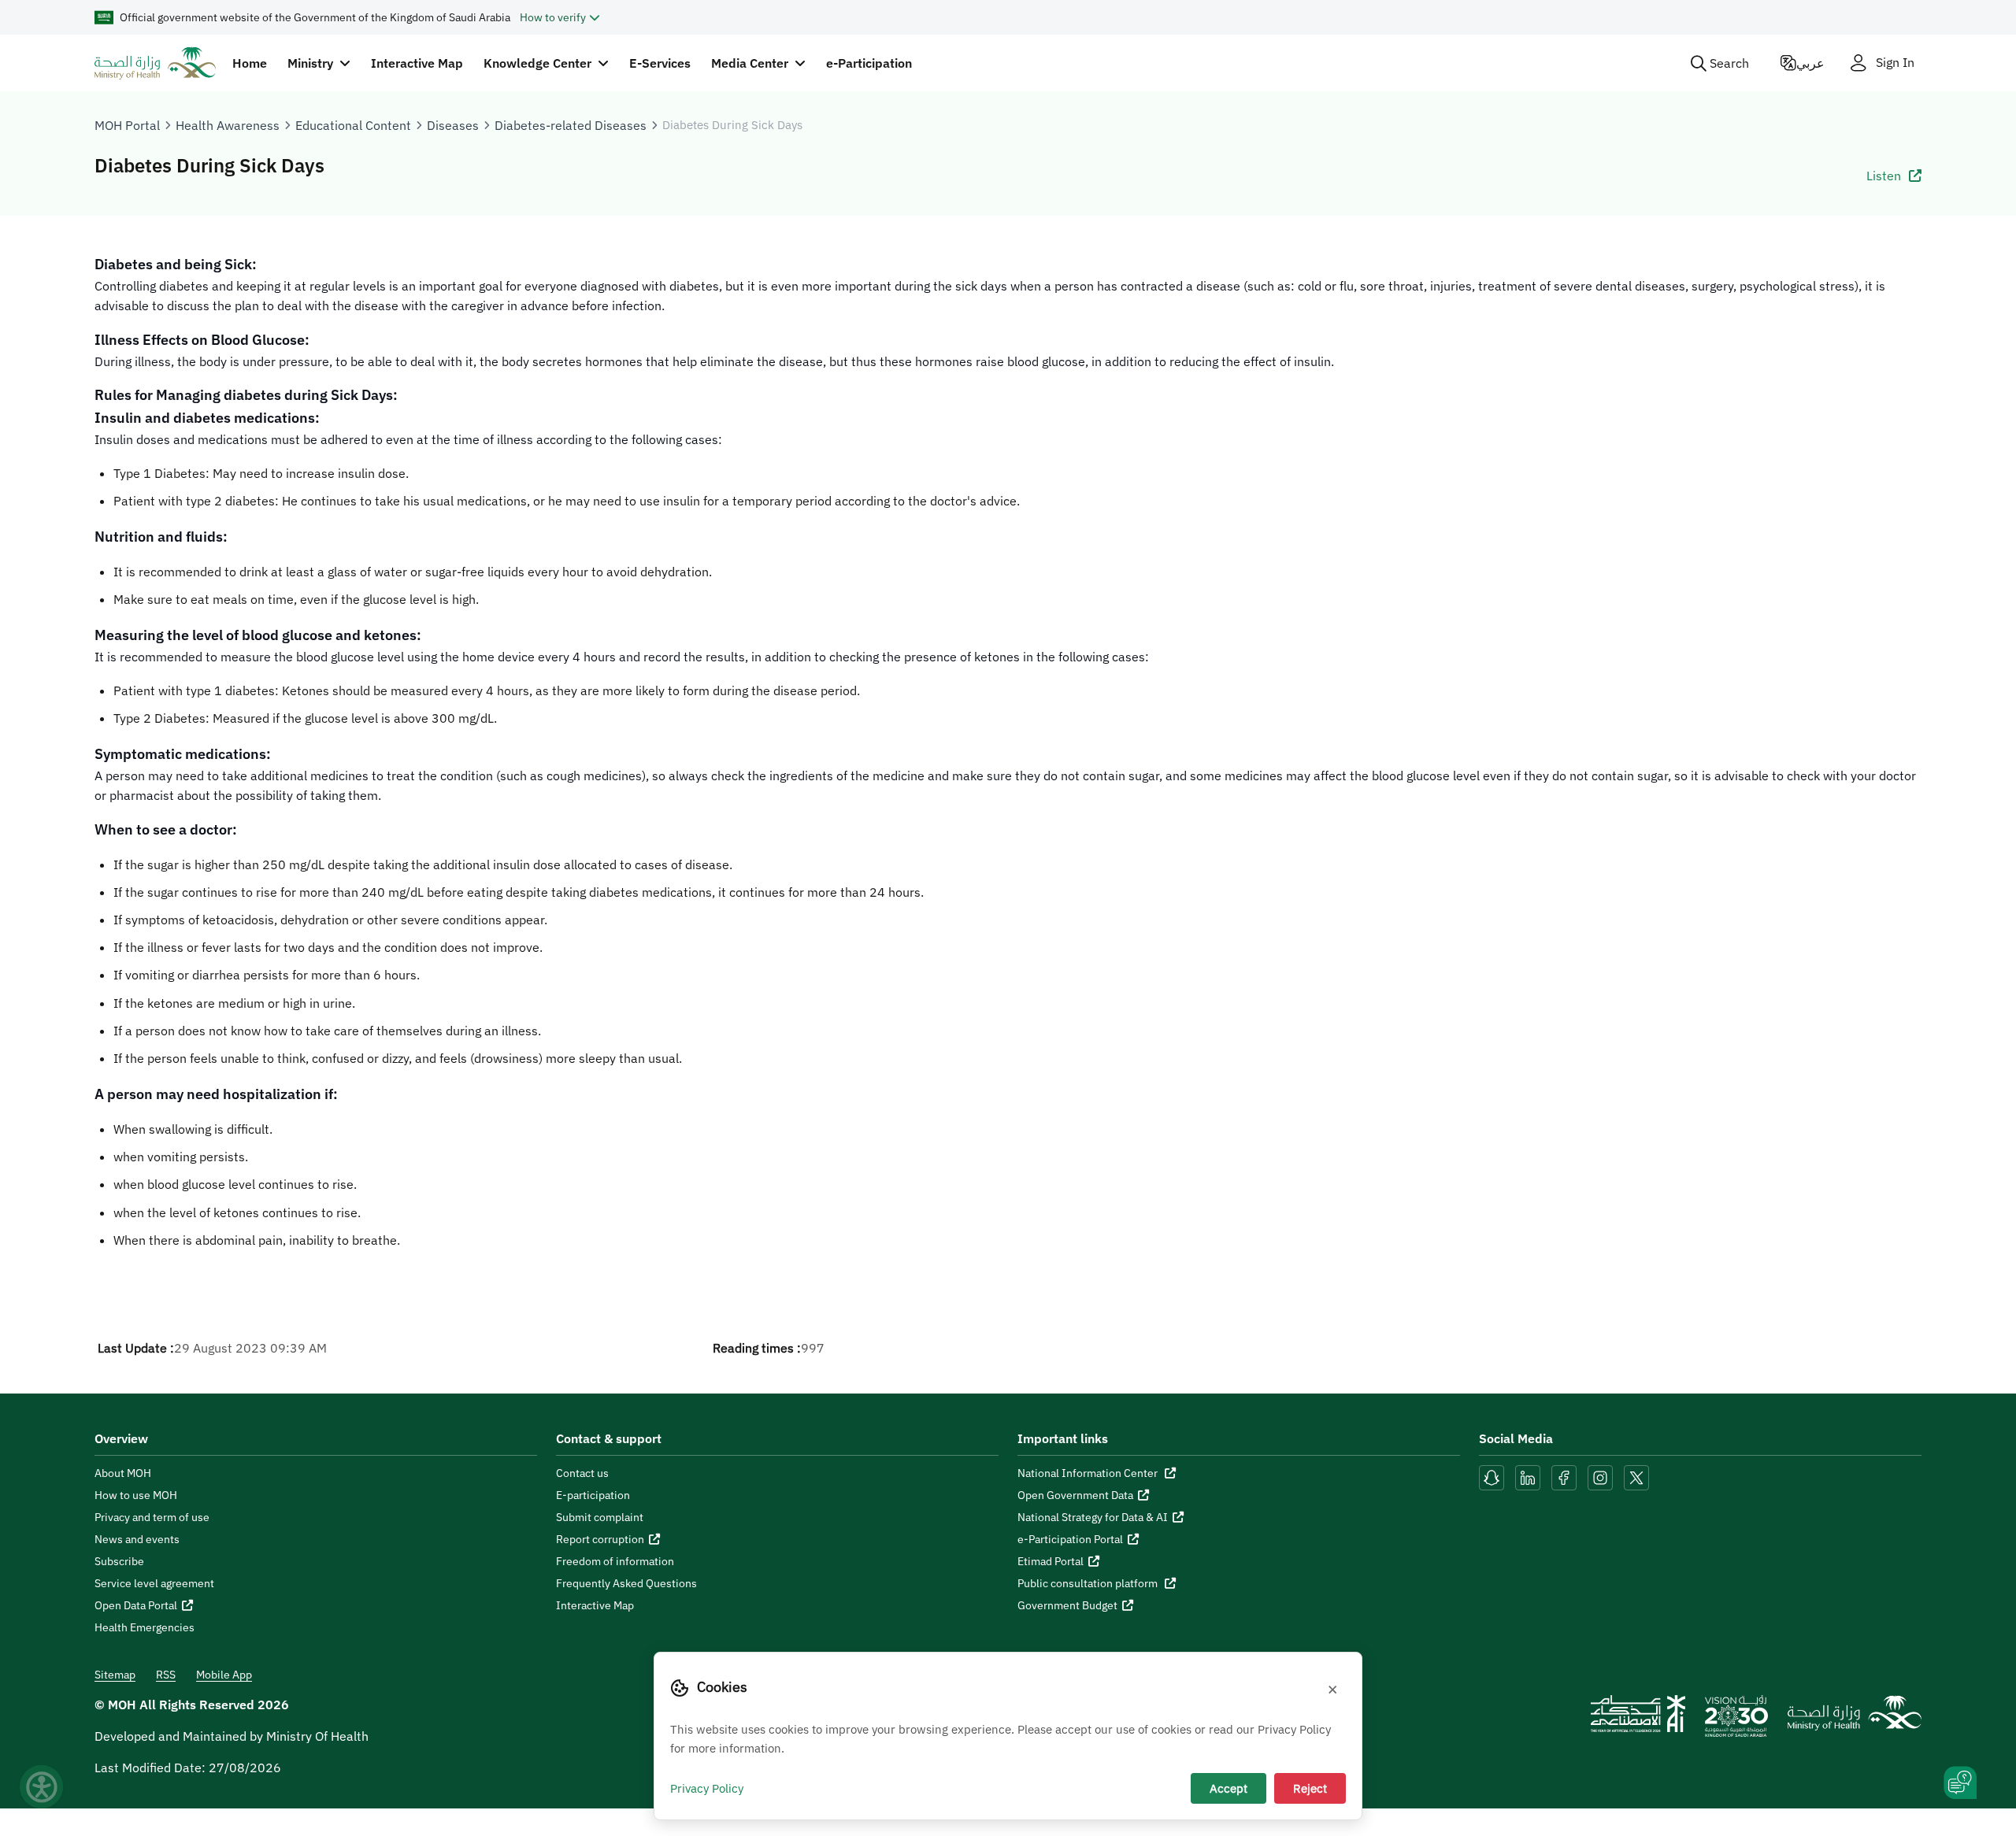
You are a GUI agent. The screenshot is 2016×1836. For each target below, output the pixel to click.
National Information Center (1089, 1473)
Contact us (582, 1473)
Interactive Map (417, 63)
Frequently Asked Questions (626, 1583)
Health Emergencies (145, 1627)
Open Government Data (1075, 1495)
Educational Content (353, 125)
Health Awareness (228, 125)
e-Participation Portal (1070, 1539)
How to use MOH (136, 1495)
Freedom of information (615, 1561)
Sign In (1895, 63)
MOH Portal (127, 125)
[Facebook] (1564, 1476)
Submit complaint (600, 1517)
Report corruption (600, 1539)
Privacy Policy (707, 1788)
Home (250, 63)
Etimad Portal (1051, 1561)
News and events (137, 1539)
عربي (1810, 63)
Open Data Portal (136, 1605)
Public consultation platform (1089, 1583)
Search (1729, 63)
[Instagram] (1600, 1476)
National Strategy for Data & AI (1093, 1517)
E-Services (660, 63)
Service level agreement (154, 1583)
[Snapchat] (1492, 1476)
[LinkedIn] (1529, 1476)
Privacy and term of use (152, 1517)
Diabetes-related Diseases (571, 125)
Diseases (453, 125)
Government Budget (1067, 1605)
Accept (1228, 1788)
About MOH (123, 1473)
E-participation (593, 1495)
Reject (1310, 1788)
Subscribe (119, 1561)
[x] (1636, 1476)
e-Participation (869, 63)
